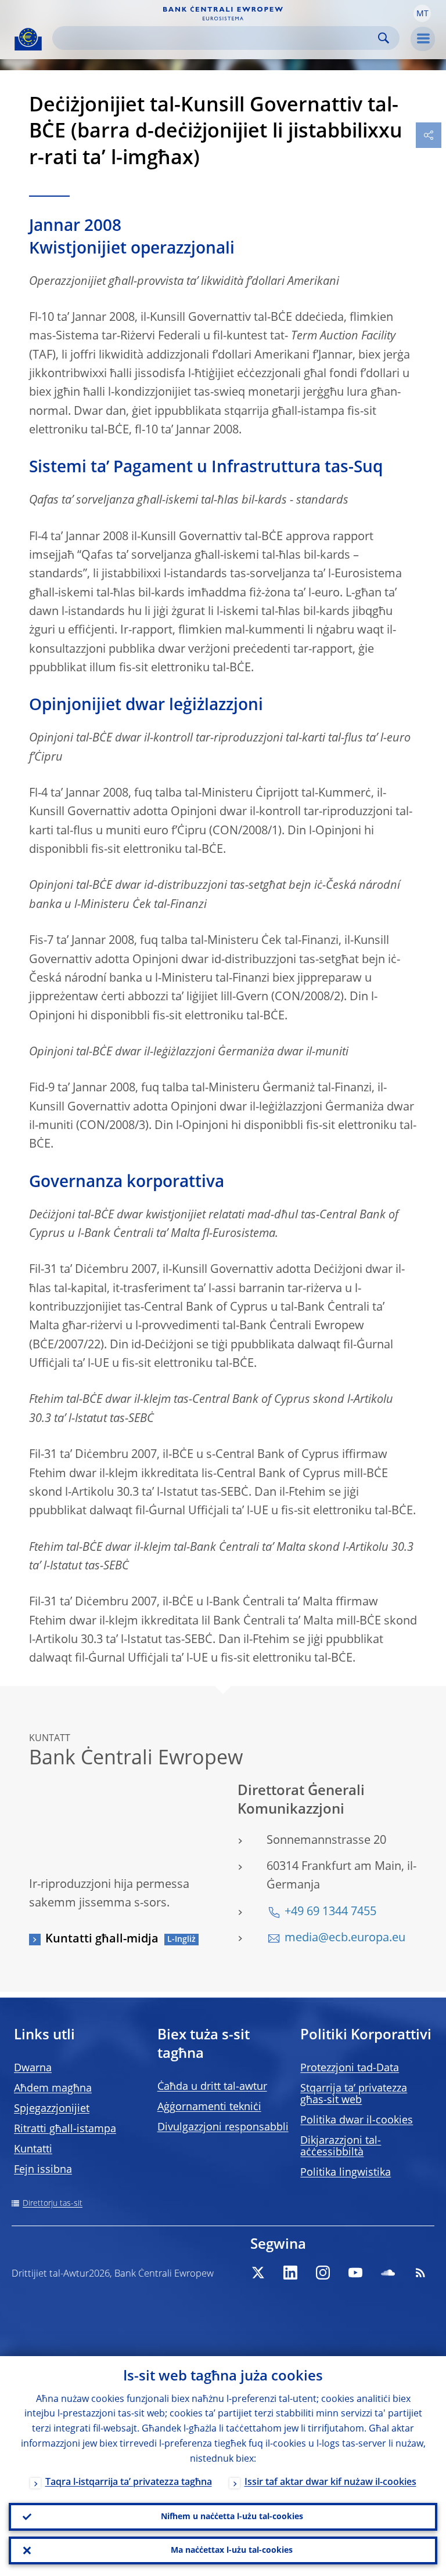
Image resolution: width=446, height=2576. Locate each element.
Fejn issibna (43, 2170)
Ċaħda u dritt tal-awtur (212, 2087)
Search (384, 38)
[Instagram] (323, 2273)
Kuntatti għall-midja (102, 1940)
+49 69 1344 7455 (330, 1912)
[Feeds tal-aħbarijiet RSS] (420, 2273)
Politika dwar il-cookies (357, 2121)
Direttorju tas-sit (53, 2204)
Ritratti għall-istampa (65, 2129)
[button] (422, 13)
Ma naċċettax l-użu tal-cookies (232, 2550)
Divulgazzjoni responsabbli (223, 2128)
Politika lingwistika (346, 2173)
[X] (258, 2273)
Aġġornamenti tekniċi (209, 2107)
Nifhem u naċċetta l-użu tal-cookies (232, 2517)
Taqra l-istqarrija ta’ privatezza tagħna (129, 2483)
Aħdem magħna (53, 2089)
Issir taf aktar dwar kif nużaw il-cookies (330, 2483)
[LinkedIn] (290, 2273)
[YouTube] (355, 2273)
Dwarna (33, 2068)
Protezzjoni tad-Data (350, 2068)
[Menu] (423, 39)
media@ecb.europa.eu (345, 1938)
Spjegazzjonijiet (52, 2109)
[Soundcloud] (388, 2273)
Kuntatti (33, 2150)
